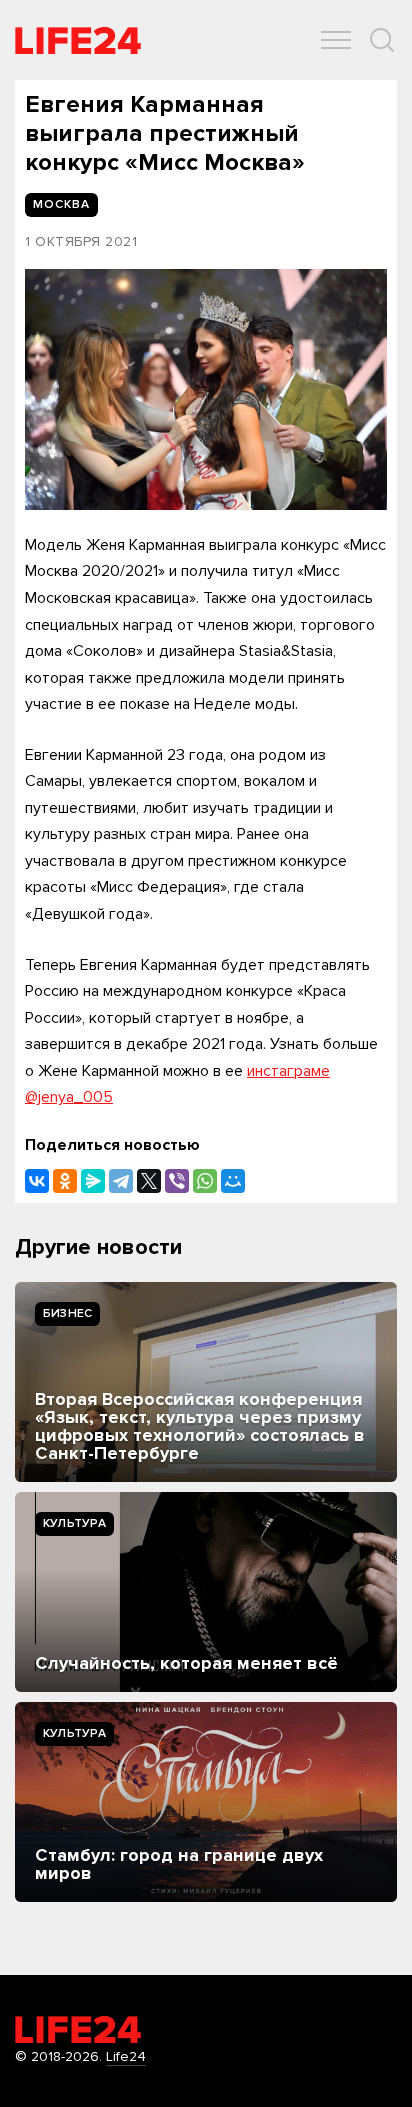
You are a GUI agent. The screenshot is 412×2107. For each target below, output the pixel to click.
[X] (149, 1181)
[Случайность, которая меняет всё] (206, 1592)
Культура (74, 1523)
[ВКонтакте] (37, 1181)
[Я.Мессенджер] (93, 1181)
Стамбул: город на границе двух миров (179, 1864)
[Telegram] (121, 1181)
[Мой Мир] (233, 1181)
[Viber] (177, 1181)
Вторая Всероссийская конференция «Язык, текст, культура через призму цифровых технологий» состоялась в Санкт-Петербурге (200, 1426)
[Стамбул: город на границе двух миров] (206, 1802)
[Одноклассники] (65, 1181)
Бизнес (67, 1313)
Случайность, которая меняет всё (186, 1663)
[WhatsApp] (205, 1181)
